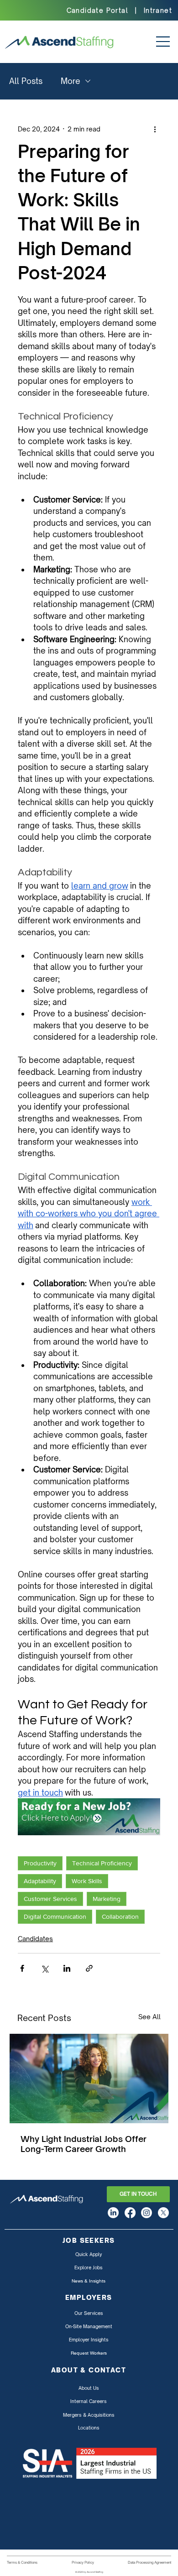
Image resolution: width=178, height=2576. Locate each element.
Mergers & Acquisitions (89, 2415)
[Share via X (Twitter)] (44, 1968)
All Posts (26, 81)
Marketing (107, 1899)
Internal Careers (89, 2401)
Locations (89, 2428)
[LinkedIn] (113, 2213)
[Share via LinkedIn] (67, 1968)
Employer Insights (89, 2340)
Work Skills (87, 1881)
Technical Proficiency (102, 1863)
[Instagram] (147, 2213)
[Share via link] (89, 1968)
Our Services (89, 2313)
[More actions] (155, 129)
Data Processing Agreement (149, 2562)
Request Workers (89, 2353)
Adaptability (40, 1881)
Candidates (35, 1939)
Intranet (158, 10)
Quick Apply (89, 2254)
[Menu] (159, 42)
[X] (163, 2213)
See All (149, 2017)
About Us (89, 2388)
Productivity (40, 1863)
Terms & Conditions (22, 2562)
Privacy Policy (83, 2562)
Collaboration (120, 1916)
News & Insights (89, 2281)
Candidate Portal (97, 10)
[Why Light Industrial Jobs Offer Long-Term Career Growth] (89, 2079)
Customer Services (50, 1899)
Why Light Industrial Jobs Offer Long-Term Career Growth (84, 2144)
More (71, 81)
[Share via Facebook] (22, 1968)
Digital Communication (55, 1916)
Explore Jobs (89, 2267)
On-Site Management (89, 2326)
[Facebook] (130, 2213)
